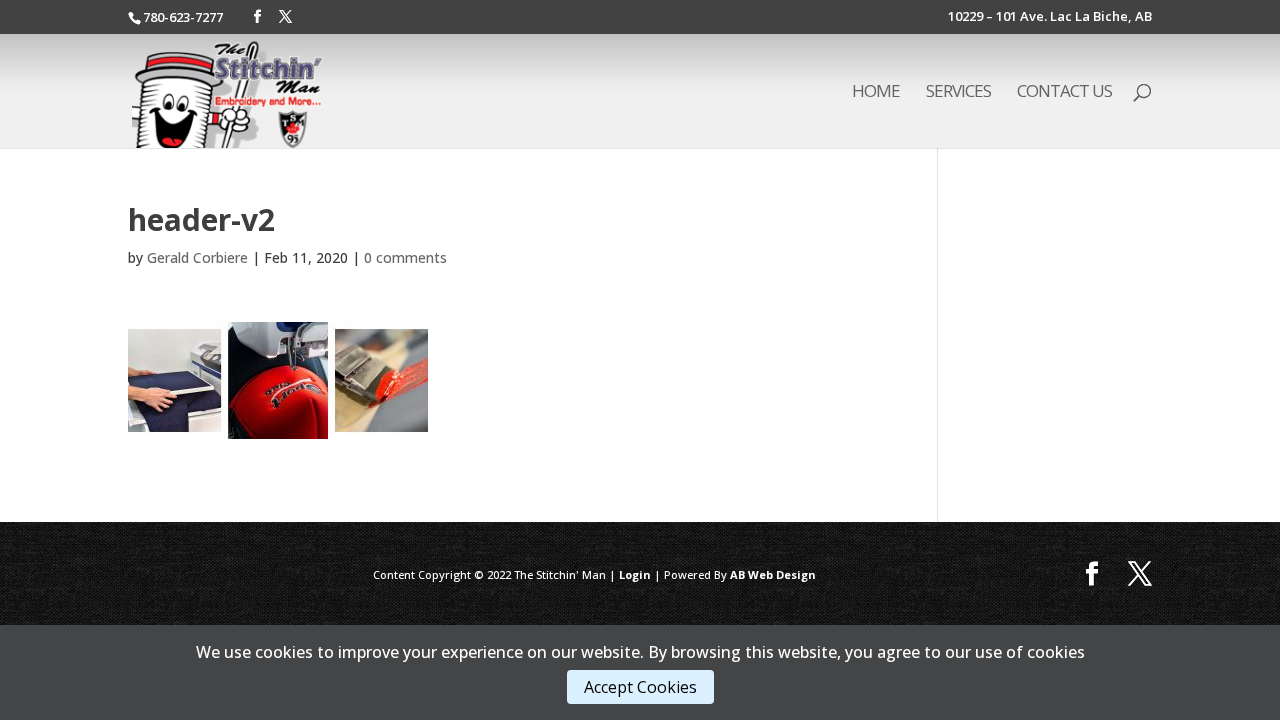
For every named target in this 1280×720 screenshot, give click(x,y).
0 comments (405, 257)
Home (876, 93)
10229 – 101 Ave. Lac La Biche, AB (1050, 17)
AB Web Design (773, 574)
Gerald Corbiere (197, 257)
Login (635, 574)
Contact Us (1064, 93)
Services (958, 93)
